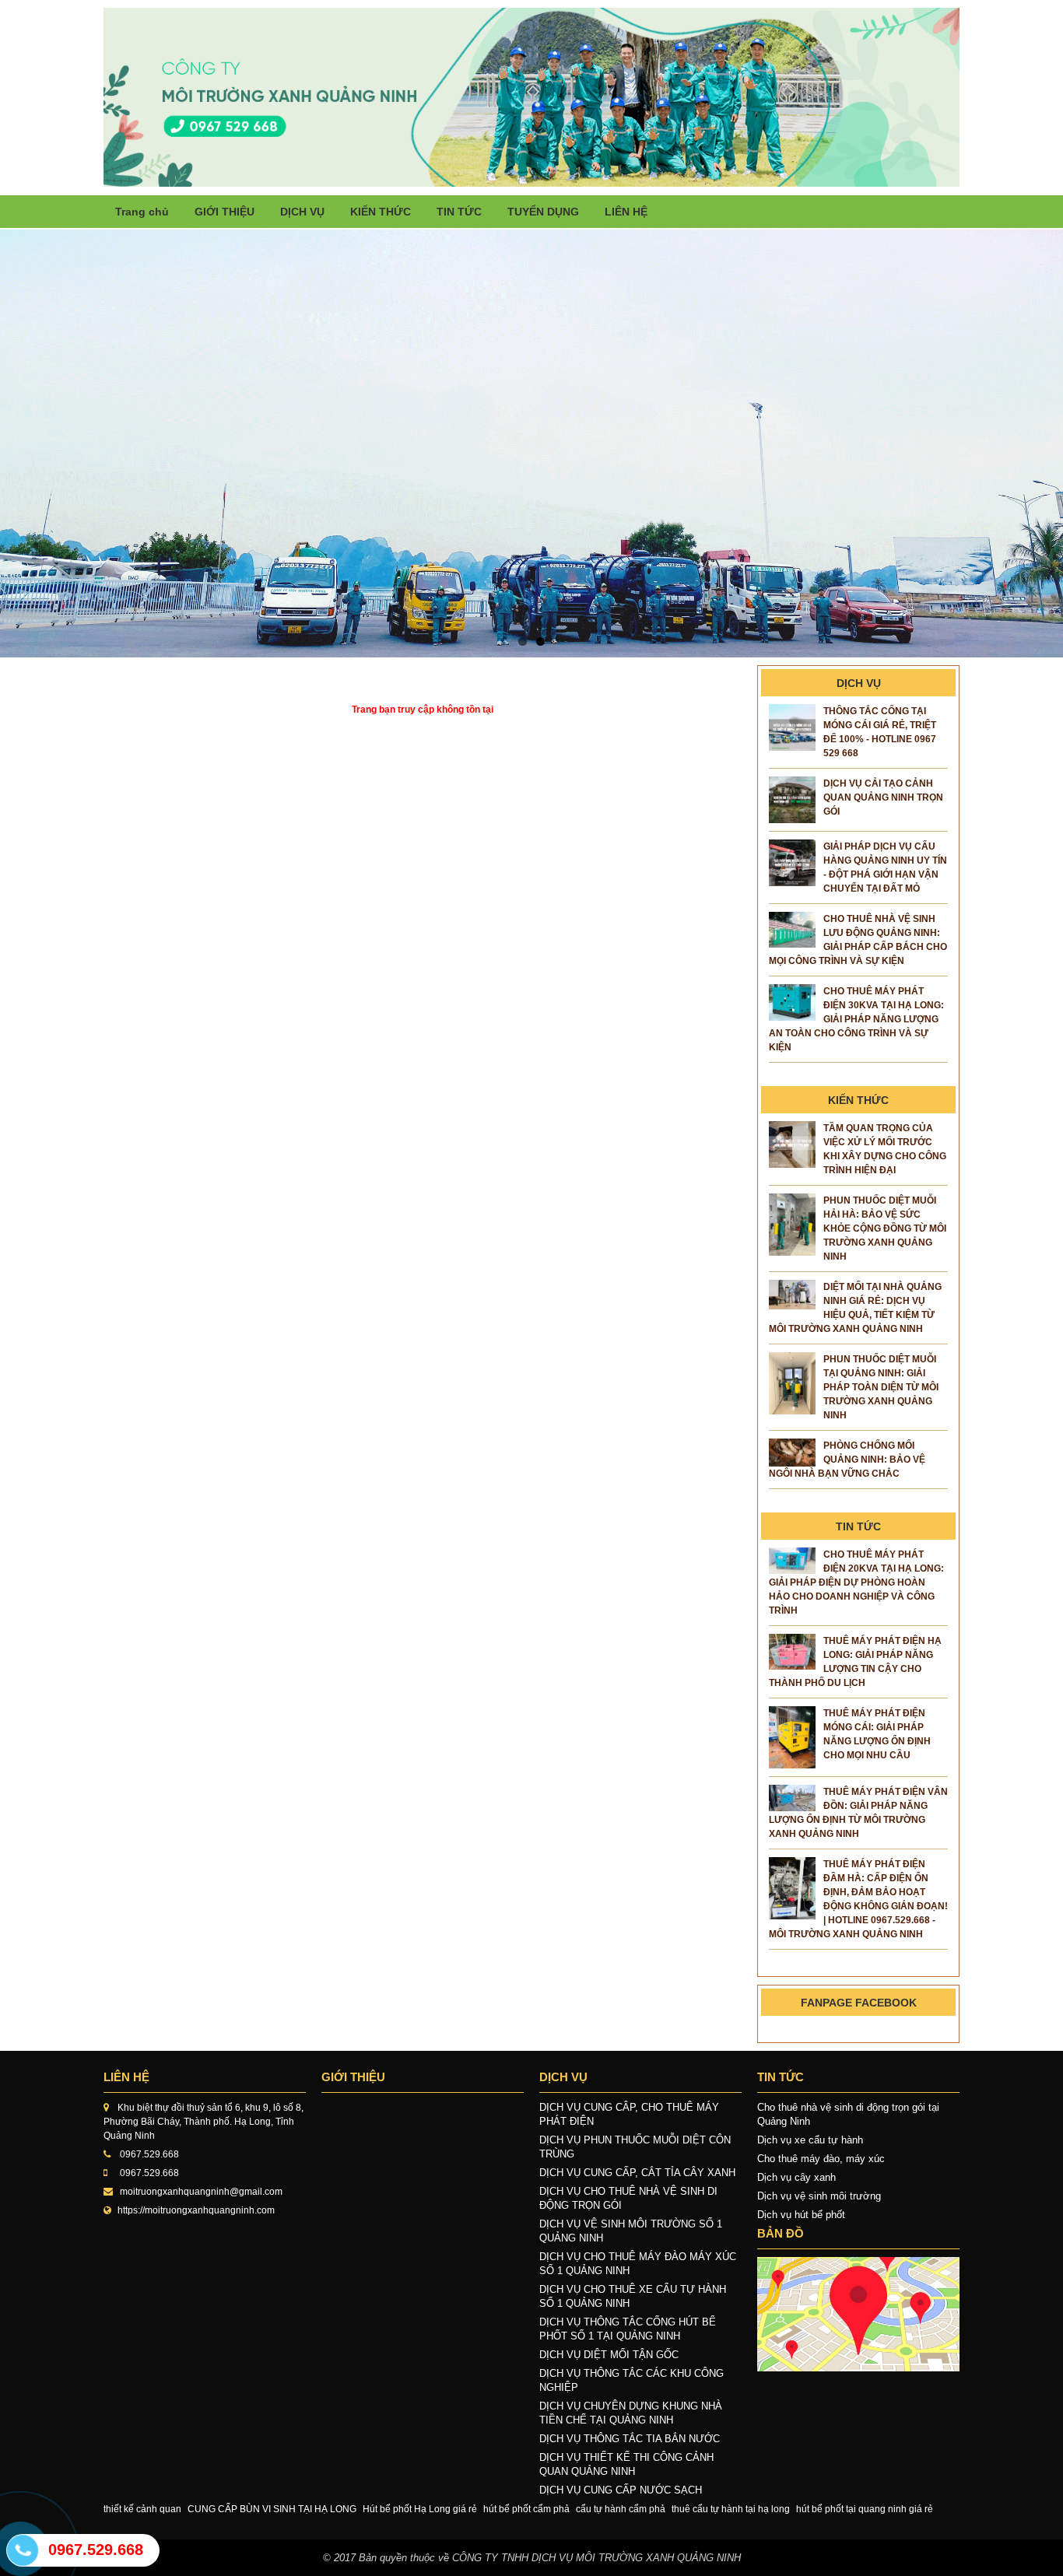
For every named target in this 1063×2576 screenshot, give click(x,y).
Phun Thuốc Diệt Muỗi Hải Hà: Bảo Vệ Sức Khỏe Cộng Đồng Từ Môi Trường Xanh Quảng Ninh (885, 1228)
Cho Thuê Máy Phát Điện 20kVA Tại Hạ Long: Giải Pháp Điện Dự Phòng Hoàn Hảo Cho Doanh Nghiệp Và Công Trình (856, 1582)
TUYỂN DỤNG (543, 212)
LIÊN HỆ (626, 212)
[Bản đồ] (858, 2314)
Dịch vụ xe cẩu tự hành (810, 2140)
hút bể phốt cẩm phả (526, 2509)
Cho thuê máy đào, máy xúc (821, 2159)
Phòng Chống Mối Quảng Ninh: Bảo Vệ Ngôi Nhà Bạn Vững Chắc (847, 1460)
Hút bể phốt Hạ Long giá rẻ (420, 2509)
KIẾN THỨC (381, 212)
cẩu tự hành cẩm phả (621, 2509)
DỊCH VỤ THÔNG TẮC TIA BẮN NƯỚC (630, 2439)
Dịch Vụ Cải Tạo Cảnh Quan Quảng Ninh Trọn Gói (883, 797)
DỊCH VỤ (302, 212)
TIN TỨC (459, 212)
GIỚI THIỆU (225, 212)
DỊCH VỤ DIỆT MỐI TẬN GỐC (609, 2355)
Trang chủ (142, 212)
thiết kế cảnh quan (142, 2509)
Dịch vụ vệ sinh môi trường (819, 2196)
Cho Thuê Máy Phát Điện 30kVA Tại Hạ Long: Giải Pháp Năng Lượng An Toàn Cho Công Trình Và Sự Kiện (856, 1019)
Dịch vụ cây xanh (796, 2177)
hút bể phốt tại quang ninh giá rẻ (865, 2509)
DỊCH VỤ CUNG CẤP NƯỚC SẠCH (621, 2490)
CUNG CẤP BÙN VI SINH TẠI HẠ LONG (272, 2509)
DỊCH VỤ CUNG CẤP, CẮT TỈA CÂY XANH (637, 2173)
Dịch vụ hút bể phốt (801, 2215)
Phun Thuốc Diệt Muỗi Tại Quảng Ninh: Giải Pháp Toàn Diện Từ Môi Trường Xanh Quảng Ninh (881, 1387)
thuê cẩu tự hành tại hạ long (731, 2509)
